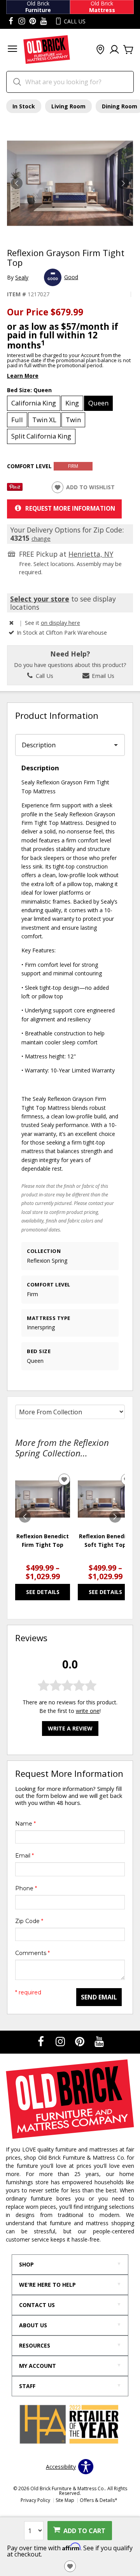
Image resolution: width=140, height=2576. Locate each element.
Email (24, 1856)
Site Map (65, 2500)
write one (88, 1711)
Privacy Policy (35, 2500)
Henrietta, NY (91, 554)
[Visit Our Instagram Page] (61, 2041)
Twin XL (44, 420)
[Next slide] (115, 1517)
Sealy (22, 277)
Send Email (99, 1997)
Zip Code (29, 1921)
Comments (32, 1953)
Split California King (41, 436)
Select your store (40, 599)
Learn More (23, 376)
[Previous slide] (25, 1517)
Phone (26, 1888)
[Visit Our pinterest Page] (33, 21)
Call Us (44, 676)
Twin (73, 420)
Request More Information (70, 508)
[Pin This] (15, 489)
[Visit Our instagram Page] (22, 21)
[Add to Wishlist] (70, 2566)
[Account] (114, 50)
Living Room (68, 106)
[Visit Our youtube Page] (44, 21)
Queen (98, 403)
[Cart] (128, 50)
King (72, 403)
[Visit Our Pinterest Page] (80, 2041)
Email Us (102, 676)
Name (25, 1824)
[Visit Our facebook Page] (11, 21)
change (41, 538)
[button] (12, 50)
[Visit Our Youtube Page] (99, 2041)
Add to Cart (84, 2531)
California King (34, 403)
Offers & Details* (99, 2500)
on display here (60, 623)
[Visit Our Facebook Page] (42, 2041)
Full (17, 420)
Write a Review (70, 1728)
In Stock (24, 106)
